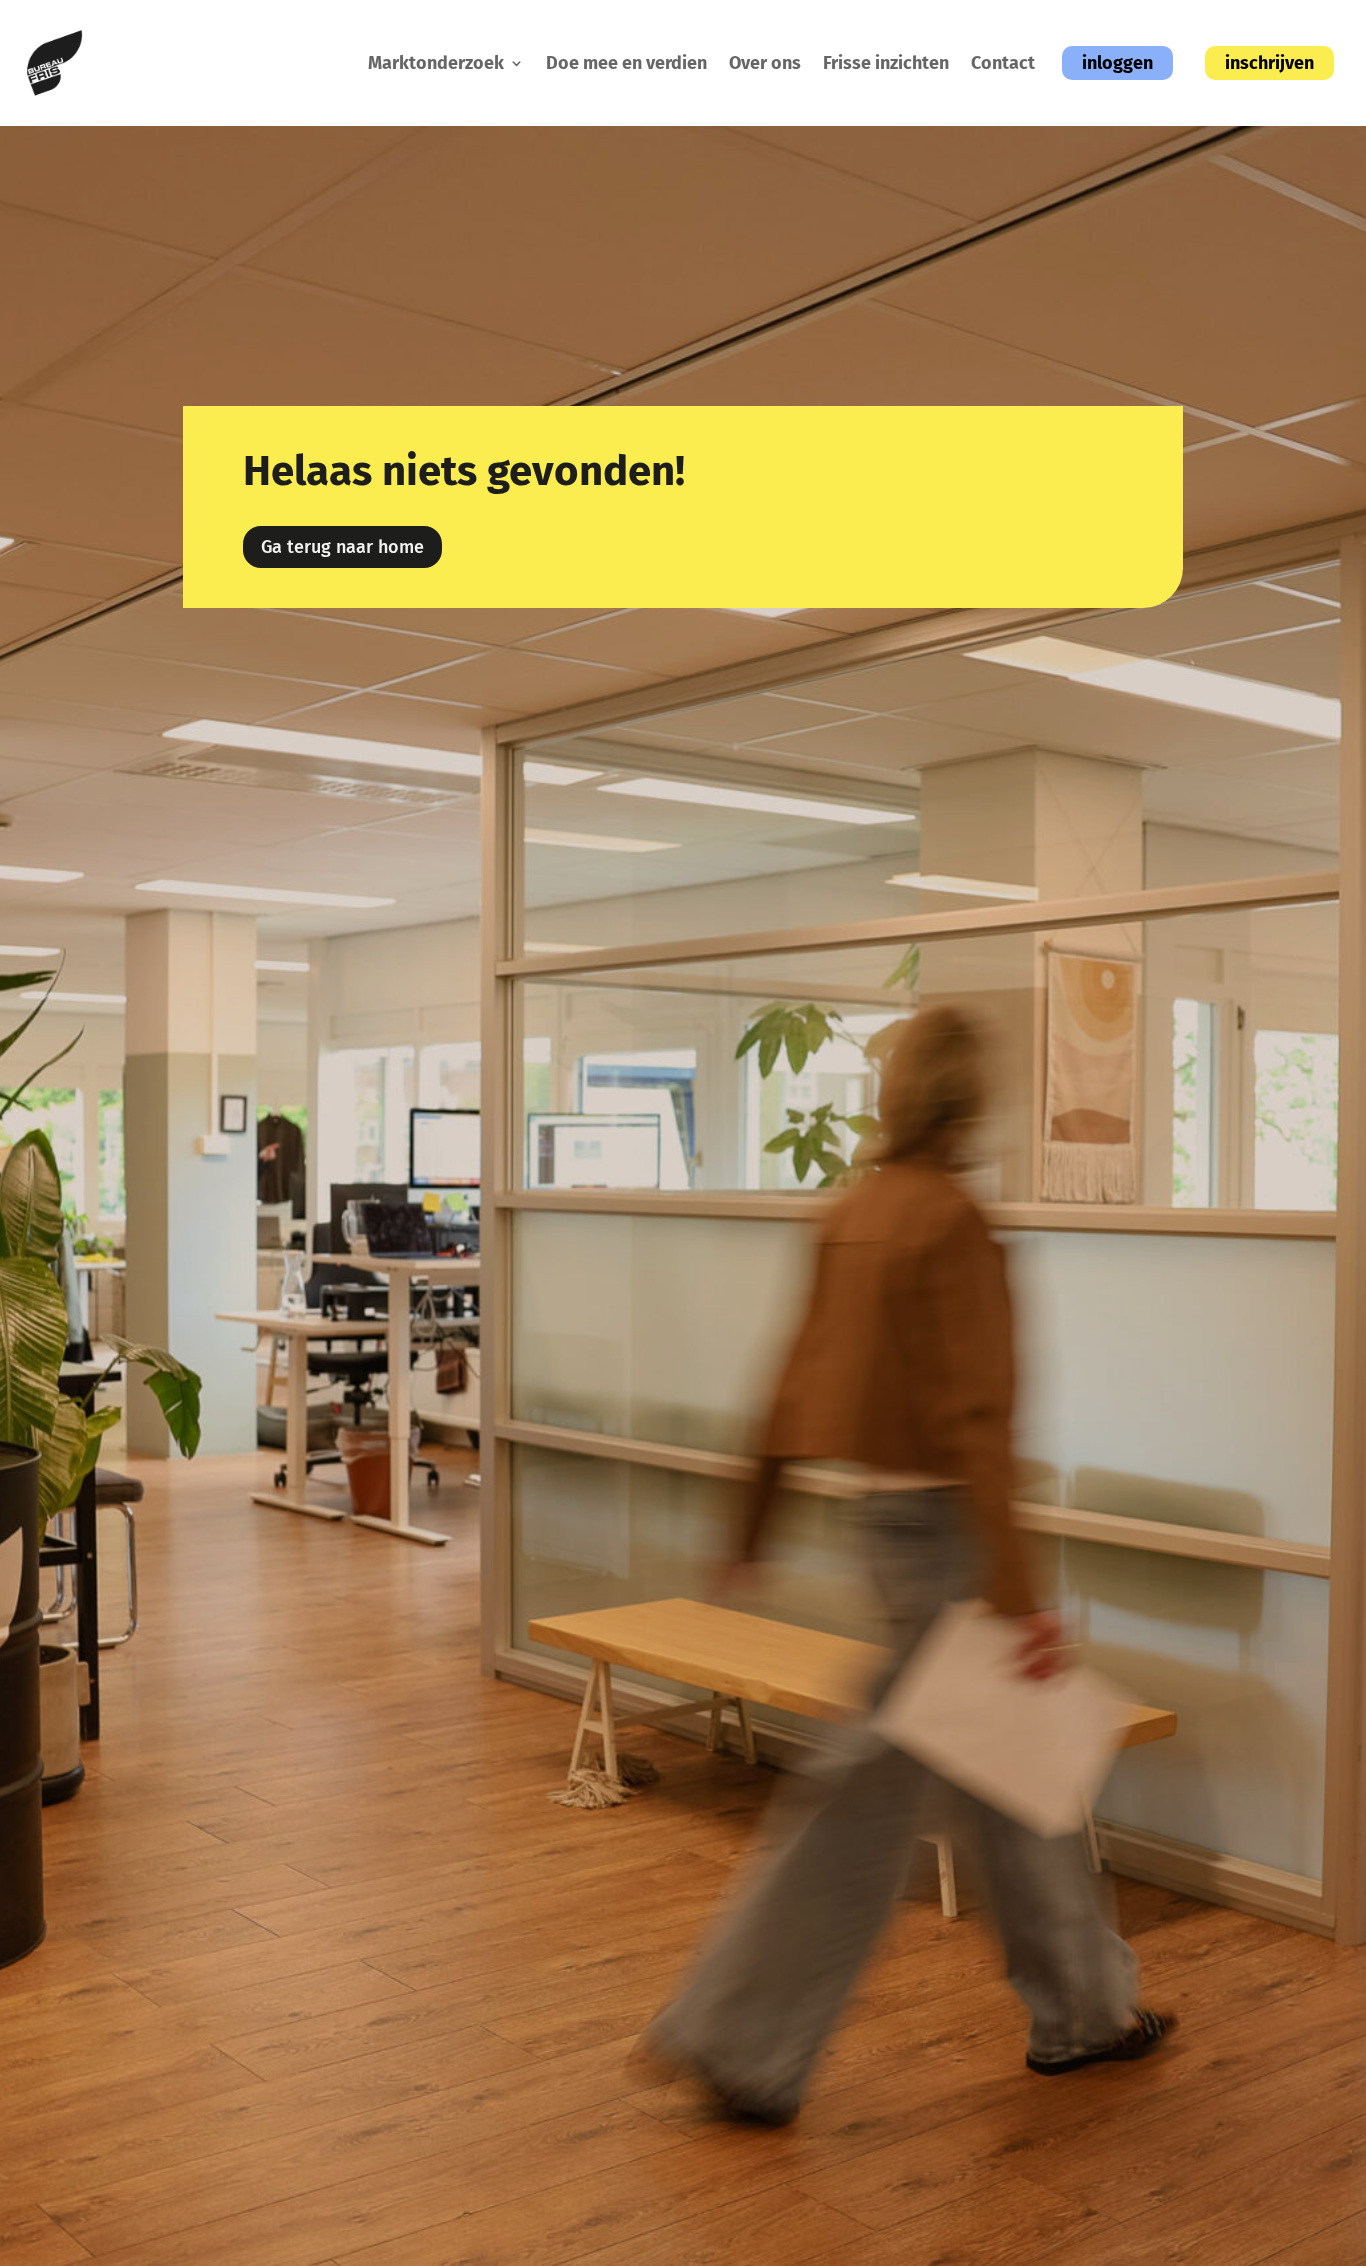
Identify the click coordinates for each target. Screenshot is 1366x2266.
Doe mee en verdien (626, 63)
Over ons (765, 63)
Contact (1003, 63)
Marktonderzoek (436, 63)
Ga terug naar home (342, 547)
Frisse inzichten (886, 63)
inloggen (1117, 63)
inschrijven (1269, 63)
